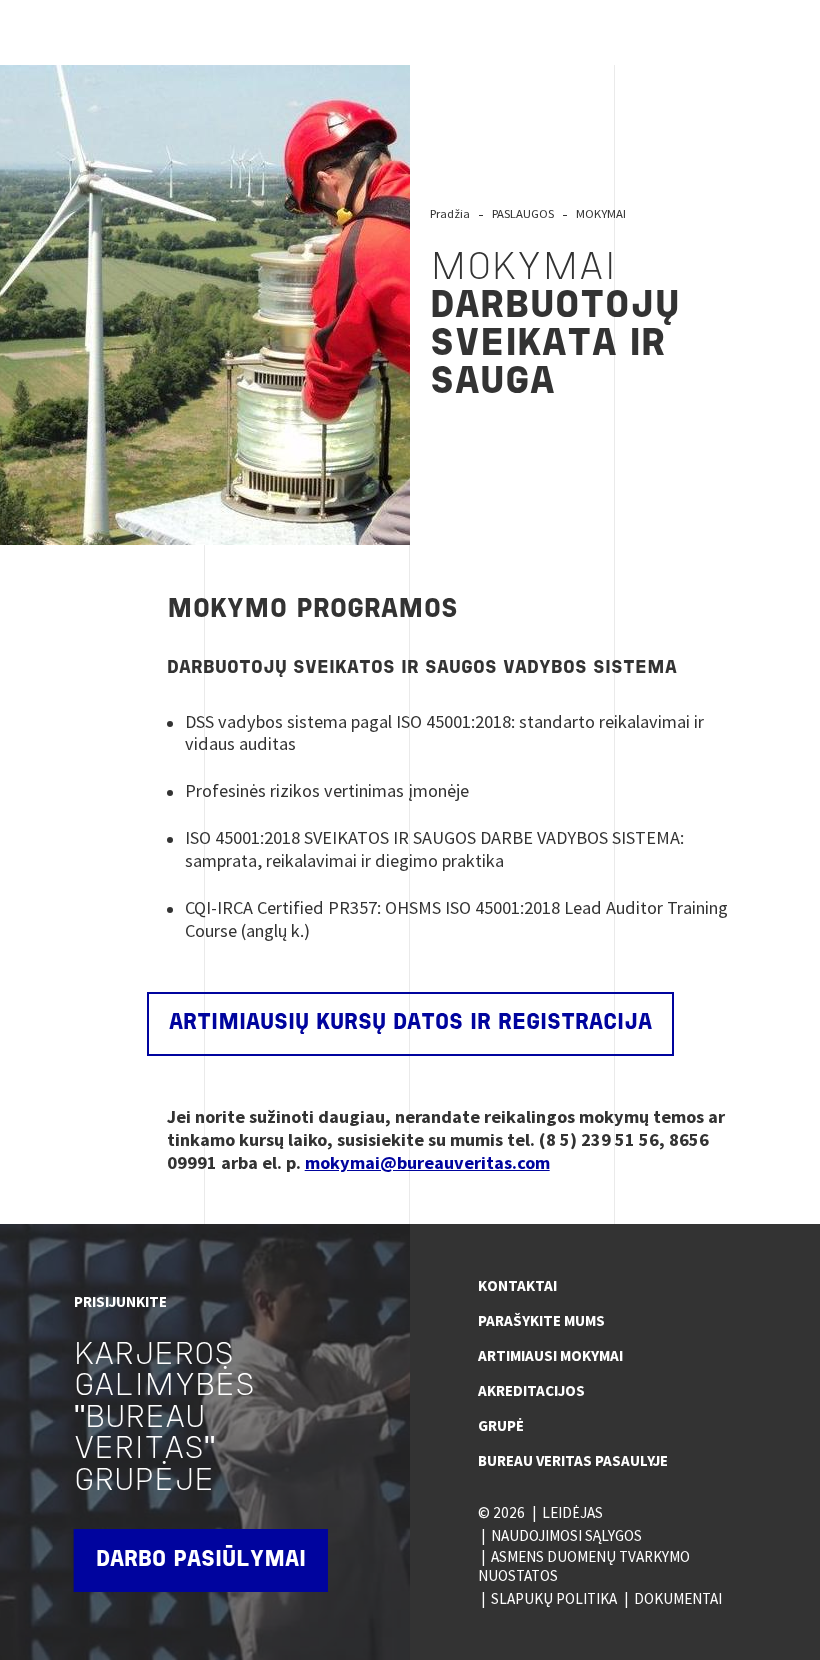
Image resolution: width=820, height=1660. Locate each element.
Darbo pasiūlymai (201, 1560)
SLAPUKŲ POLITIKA (554, 1598)
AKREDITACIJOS (531, 1390)
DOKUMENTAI (678, 1598)
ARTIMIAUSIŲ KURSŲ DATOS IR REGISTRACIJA (410, 1023)
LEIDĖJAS (572, 1512)
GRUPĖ (501, 1425)
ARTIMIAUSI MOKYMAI (550, 1355)
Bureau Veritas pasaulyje (573, 1460)
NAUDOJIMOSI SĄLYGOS (566, 1535)
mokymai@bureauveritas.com (427, 1162)
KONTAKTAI (517, 1285)
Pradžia (450, 213)
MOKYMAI (601, 213)
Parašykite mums (541, 1320)
